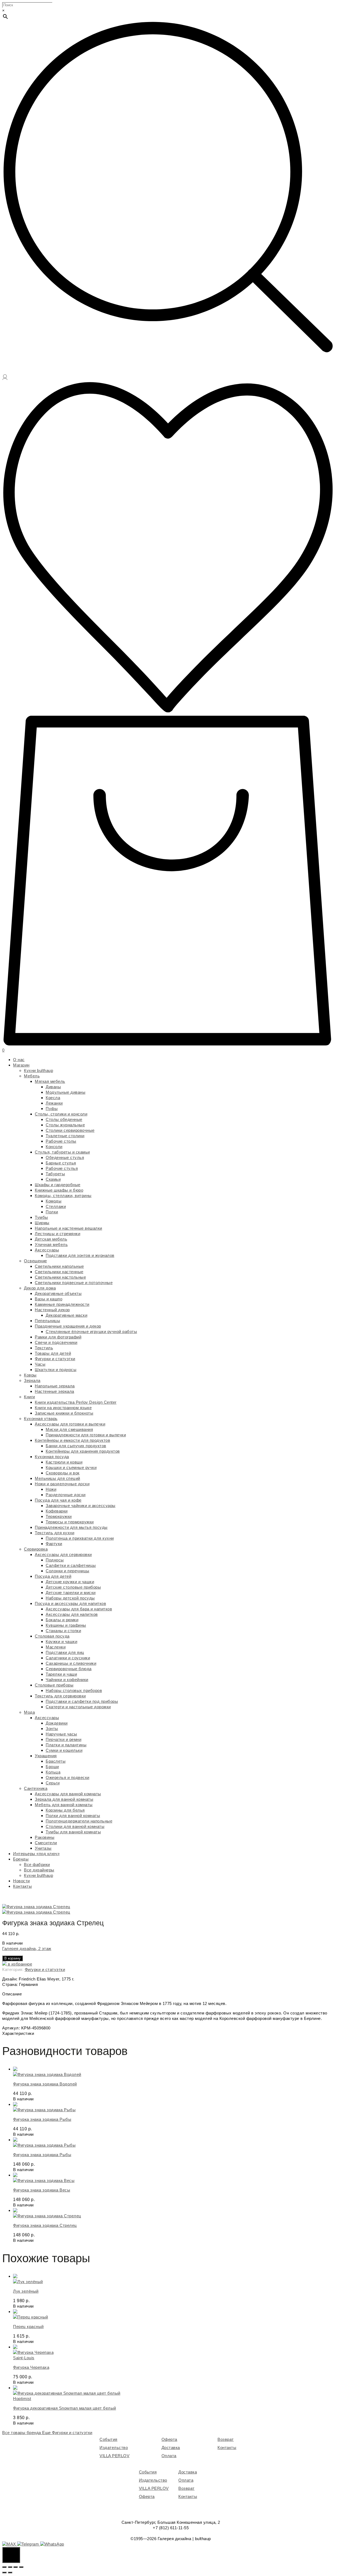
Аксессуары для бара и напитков (79, 1609)
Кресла (53, 1098)
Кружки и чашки (61, 1642)
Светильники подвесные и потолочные (74, 1283)
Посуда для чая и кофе (58, 1500)
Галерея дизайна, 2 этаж (27, 1949)
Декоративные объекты (58, 1293)
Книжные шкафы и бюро (59, 1190)
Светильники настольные (60, 1277)
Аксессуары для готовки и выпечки (70, 1424)
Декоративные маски (66, 1315)
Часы (40, 1364)
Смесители (46, 1843)
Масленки (56, 1647)
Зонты (52, 1729)
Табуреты (55, 1174)
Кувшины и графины (66, 1625)
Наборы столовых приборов (74, 1690)
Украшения (46, 1756)
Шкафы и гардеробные (58, 1185)
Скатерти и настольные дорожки (78, 1707)
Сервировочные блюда (69, 1669)
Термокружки (59, 1516)
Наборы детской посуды (70, 1598)
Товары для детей (53, 1353)
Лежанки (54, 1103)
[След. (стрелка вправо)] (10, 2572)
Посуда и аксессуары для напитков (70, 1603)
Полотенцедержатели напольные (79, 1821)
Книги (29, 1397)
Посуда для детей (53, 1576)
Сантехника (36, 1788)
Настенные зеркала (55, 1391)
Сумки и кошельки (64, 1750)
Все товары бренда (22, 2433)
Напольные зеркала (55, 1386)
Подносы (55, 1560)
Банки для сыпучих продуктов (76, 1446)
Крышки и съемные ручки (71, 1467)
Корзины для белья (65, 1810)
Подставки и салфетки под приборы (82, 1701)
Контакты (22, 1886)
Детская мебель (51, 1239)
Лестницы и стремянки (58, 1234)
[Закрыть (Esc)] (4, 2567)
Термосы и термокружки (70, 1522)
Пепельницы (47, 1321)
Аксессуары (47, 1250)
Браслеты (56, 1761)
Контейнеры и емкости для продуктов (72, 1440)
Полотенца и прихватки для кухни (80, 1538)
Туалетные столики (65, 1136)
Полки (52, 1212)
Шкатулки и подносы (56, 1370)
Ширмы (42, 1223)
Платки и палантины (66, 1745)
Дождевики (57, 1723)
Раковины (45, 1837)
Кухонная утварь (41, 1419)
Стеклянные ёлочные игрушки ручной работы (91, 1332)
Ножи (51, 1489)
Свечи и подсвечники (56, 1342)
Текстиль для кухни (55, 1533)
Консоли (54, 1147)
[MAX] (10, 2544)
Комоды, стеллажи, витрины (63, 1196)
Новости (21, 1881)
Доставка (171, 2448)
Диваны (53, 1087)
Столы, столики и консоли (61, 1114)
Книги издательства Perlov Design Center (76, 1402)
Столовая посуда (52, 1636)
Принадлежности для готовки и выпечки (86, 1435)
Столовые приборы (54, 1685)
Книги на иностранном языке (63, 1408)
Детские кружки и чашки (70, 1582)
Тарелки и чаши (61, 1674)
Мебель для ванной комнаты (64, 1805)
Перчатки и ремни (63, 1739)
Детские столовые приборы (73, 1587)
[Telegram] (29, 2544)
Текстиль (44, 1348)
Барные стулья (61, 1163)
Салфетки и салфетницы (71, 1565)
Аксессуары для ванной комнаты (68, 1794)
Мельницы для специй (58, 1478)
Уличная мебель (51, 1244)
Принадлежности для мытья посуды (71, 1527)
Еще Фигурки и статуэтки (67, 2433)
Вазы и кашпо (49, 1299)
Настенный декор (52, 1310)
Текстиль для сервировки (60, 1696)
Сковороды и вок (63, 1473)
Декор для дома (40, 1288)
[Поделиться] (10, 2567)
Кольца (53, 1772)
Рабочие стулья (62, 1168)
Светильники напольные (59, 1266)
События (108, 2439)
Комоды (54, 1201)
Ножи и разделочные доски (62, 1484)
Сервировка (36, 1549)
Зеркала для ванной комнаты (64, 1799)
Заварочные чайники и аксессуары (81, 1506)
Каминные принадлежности (62, 1304)
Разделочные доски (66, 1495)
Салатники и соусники (68, 1658)
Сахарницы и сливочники (71, 1663)
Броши (52, 1767)
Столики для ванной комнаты (75, 1826)
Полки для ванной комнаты (73, 1816)
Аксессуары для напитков (72, 1614)
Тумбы (41, 1217)
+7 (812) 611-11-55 (171, 2528)
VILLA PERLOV (114, 2456)
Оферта (169, 2439)
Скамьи (53, 1179)
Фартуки (54, 1544)
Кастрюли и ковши (64, 1462)
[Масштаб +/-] (21, 2567)
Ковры (30, 1375)
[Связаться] (11, 2555)
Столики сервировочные (70, 1130)
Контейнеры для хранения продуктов (83, 1451)
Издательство (114, 2448)
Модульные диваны (66, 1092)
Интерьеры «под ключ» (36, 1854)
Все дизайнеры (39, 1870)
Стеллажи (56, 1206)
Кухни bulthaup (38, 1070)
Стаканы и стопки (63, 1631)
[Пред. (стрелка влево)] (4, 2572)
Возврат (226, 2439)
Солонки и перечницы (68, 1571)
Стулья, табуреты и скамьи (62, 1152)
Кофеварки (57, 1511)
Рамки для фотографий (58, 1337)
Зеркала (32, 1380)
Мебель (32, 1076)
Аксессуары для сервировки (63, 1554)
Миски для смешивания (69, 1429)
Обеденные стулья (65, 1157)
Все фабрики (37, 1864)
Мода (29, 1712)
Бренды (21, 1859)
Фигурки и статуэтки (55, 1359)
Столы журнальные (65, 1125)
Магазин (21, 1065)
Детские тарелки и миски (71, 1593)
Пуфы (52, 1109)
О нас (19, 1060)
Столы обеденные (64, 1119)
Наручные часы (61, 1734)
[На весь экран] (15, 2567)
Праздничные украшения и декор (68, 1326)
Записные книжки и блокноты (64, 1413)
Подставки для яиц (65, 1652)
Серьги (53, 1783)
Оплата (169, 2456)
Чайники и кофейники (67, 1680)
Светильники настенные (59, 1272)
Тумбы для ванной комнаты (73, 1832)
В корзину (13, 1958)
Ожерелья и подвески (68, 1777)
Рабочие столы (61, 1141)
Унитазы (43, 1848)
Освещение (35, 1261)
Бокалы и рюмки (62, 1620)
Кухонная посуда (52, 1457)
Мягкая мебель (50, 1081)
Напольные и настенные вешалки (69, 1228)
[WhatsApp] (52, 2544)
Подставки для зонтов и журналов (80, 1255)
